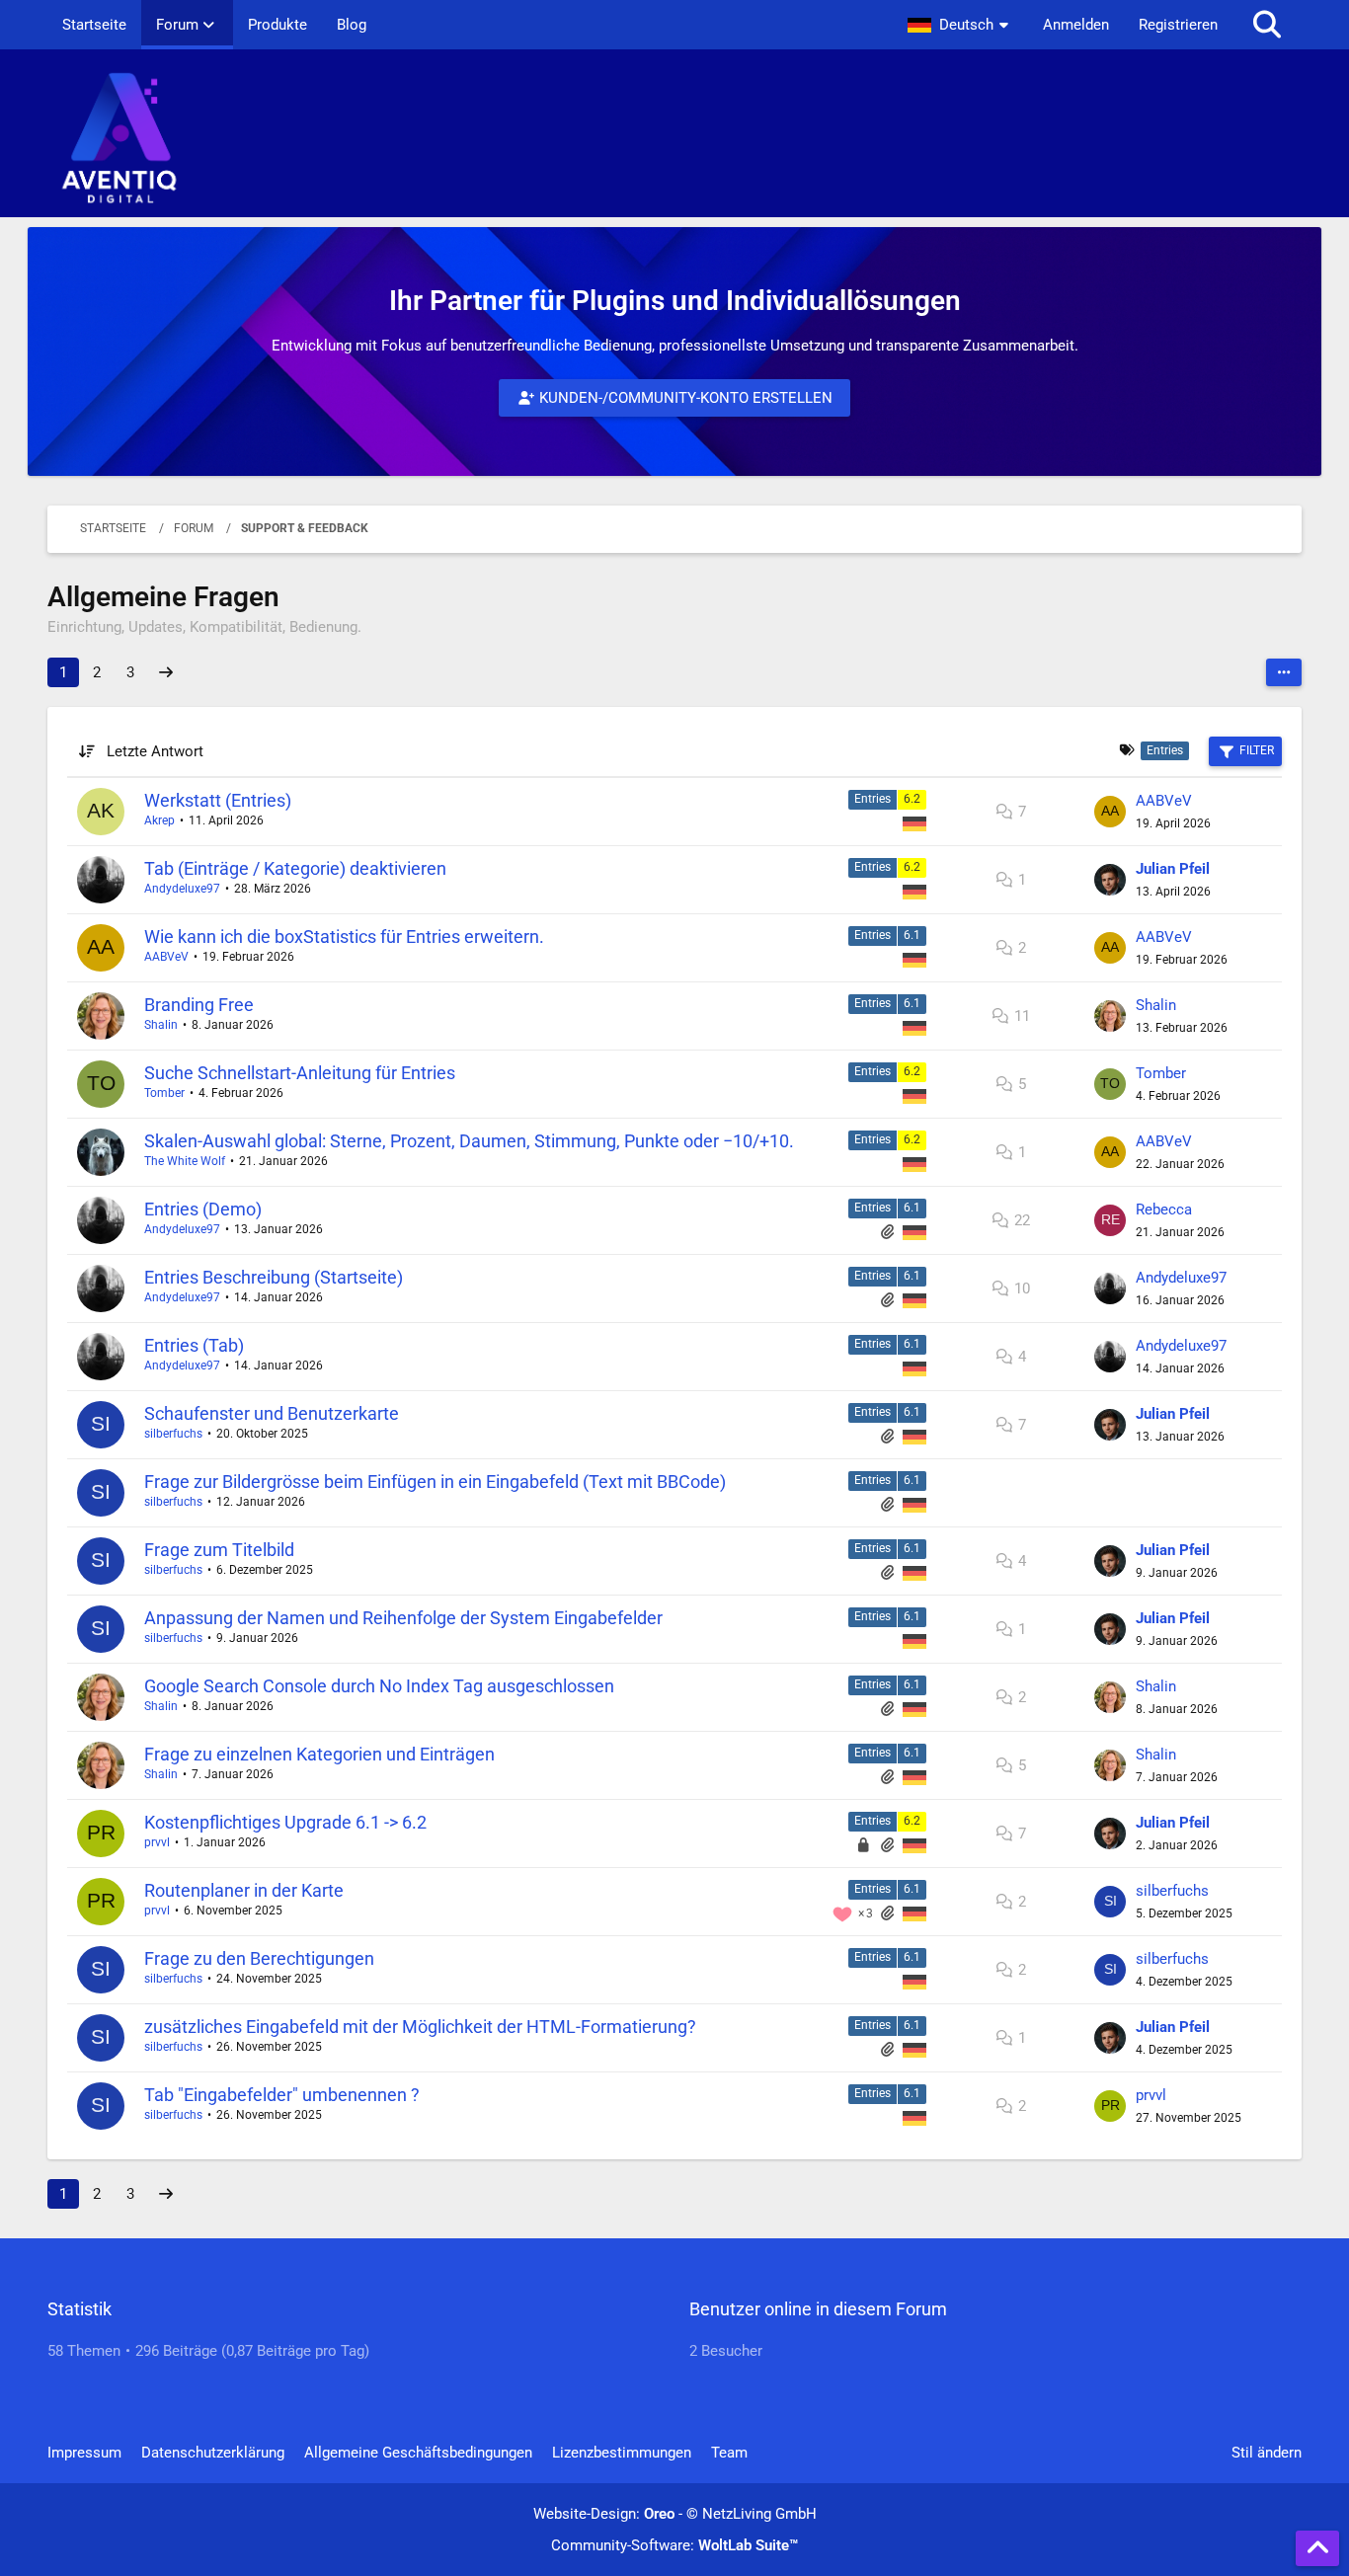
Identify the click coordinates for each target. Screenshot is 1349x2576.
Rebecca (1164, 1210)
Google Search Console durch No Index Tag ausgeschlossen (379, 1686)
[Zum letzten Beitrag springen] (1110, 812)
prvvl (157, 1842)
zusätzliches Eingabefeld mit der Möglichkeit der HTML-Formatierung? (420, 2027)
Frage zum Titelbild (219, 1550)
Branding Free (199, 1005)
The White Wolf (185, 1161)
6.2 (912, 799)
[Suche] (1267, 25)
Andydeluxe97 (182, 889)
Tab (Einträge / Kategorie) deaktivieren (295, 868)
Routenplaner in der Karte (244, 1890)
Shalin (161, 1025)
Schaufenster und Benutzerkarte (272, 1413)
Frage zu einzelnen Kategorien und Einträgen (319, 1754)
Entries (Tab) (194, 1345)
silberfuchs (173, 1434)
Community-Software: (674, 2545)
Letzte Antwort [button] (155, 751)
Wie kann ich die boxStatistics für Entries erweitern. (344, 937)
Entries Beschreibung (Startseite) (274, 1277)
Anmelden (1076, 25)
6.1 (912, 935)
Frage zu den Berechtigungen (259, 1958)
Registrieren (1178, 25)
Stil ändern (1267, 2453)
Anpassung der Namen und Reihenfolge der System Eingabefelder (403, 1618)
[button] (960, 25)
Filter (1257, 750)
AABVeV (1164, 801)
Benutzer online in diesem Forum (818, 2309)
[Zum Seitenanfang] (1317, 2548)
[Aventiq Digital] (674, 138)
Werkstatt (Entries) (218, 800)
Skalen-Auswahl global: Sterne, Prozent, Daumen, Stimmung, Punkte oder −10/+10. (469, 1141)
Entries (873, 799)
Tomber (164, 1093)
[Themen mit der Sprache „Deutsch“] (914, 823)
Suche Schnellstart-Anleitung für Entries (300, 1073)
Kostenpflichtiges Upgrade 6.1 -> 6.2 (285, 1822)
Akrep (159, 820)
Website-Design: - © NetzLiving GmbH (675, 2514)
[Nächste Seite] (166, 672)
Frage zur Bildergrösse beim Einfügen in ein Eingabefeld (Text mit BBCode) (435, 1482)
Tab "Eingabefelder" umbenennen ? (282, 2095)
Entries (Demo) (203, 1209)
